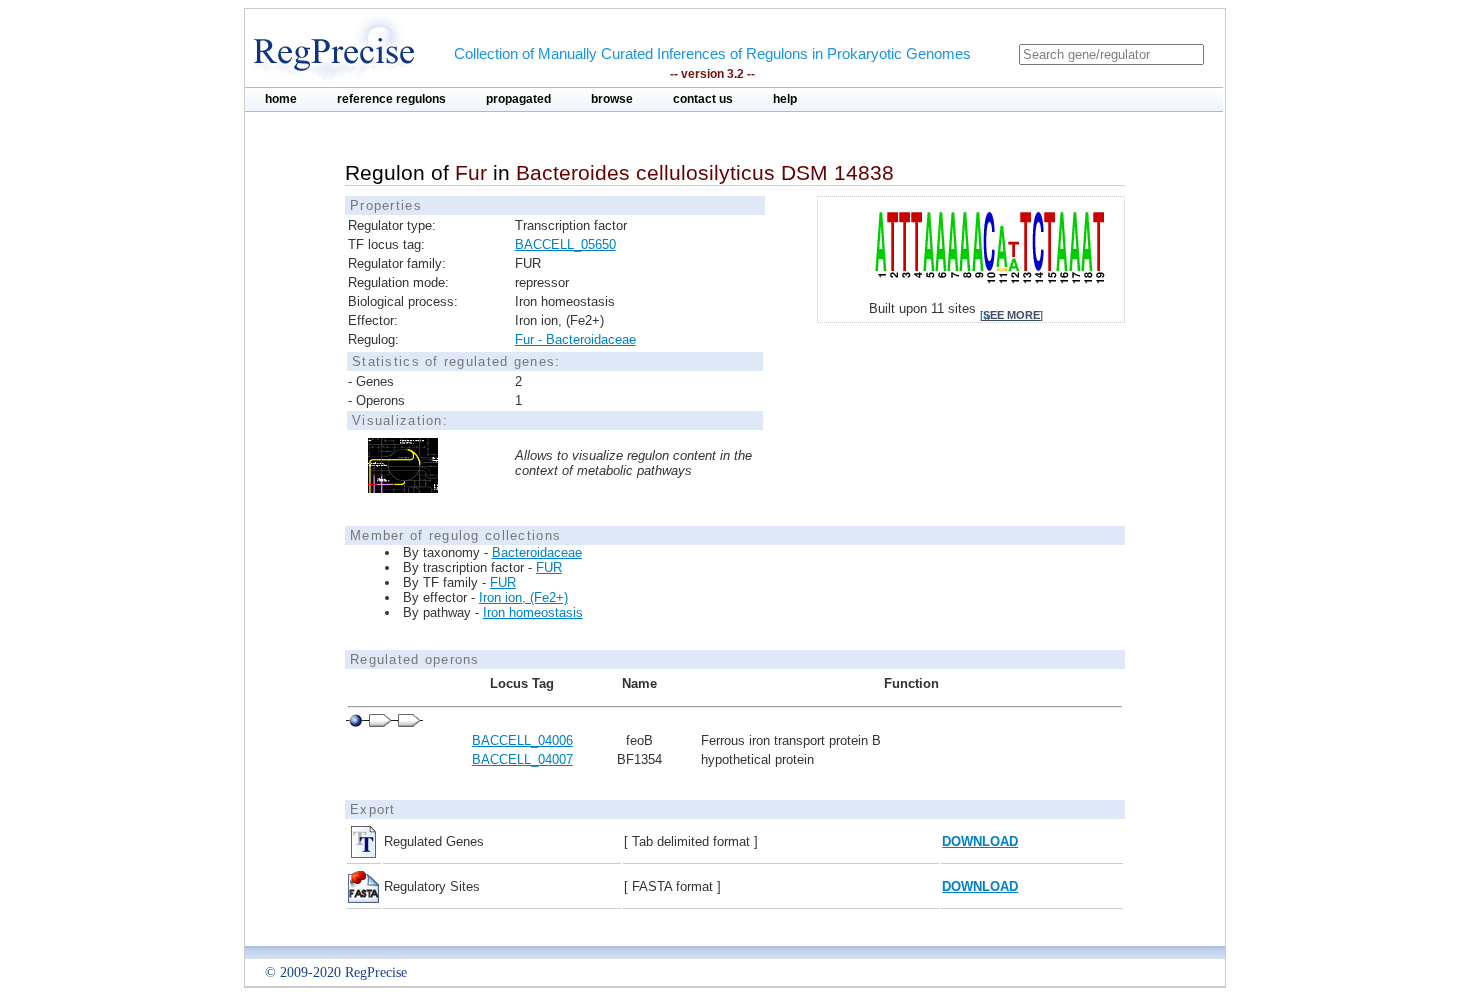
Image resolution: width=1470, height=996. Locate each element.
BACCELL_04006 (522, 740)
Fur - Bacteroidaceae (575, 339)
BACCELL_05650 (565, 244)
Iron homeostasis (533, 612)
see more (1011, 315)
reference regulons (391, 99)
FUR (549, 567)
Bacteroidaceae (537, 552)
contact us (703, 99)
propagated (518, 99)
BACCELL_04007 (522, 759)
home (281, 99)
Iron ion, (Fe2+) (523, 597)
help (785, 99)
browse (612, 99)
